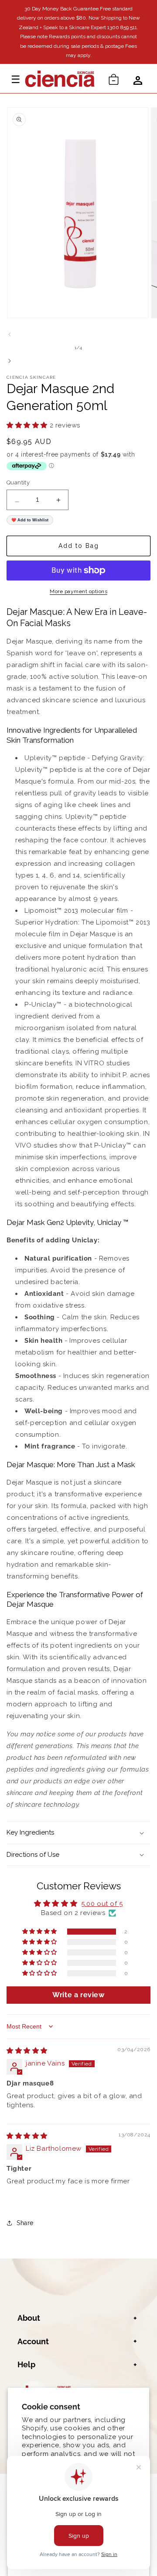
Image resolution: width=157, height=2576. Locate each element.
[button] (114, 78)
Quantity (18, 482)
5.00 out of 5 (102, 1904)
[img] (27, 2051)
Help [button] (26, 2364)
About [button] (29, 2318)
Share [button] (25, 2223)
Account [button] (33, 2341)
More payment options (78, 591)
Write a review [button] (78, 1995)
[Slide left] (10, 334)
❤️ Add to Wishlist (30, 520)
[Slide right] (10, 361)
